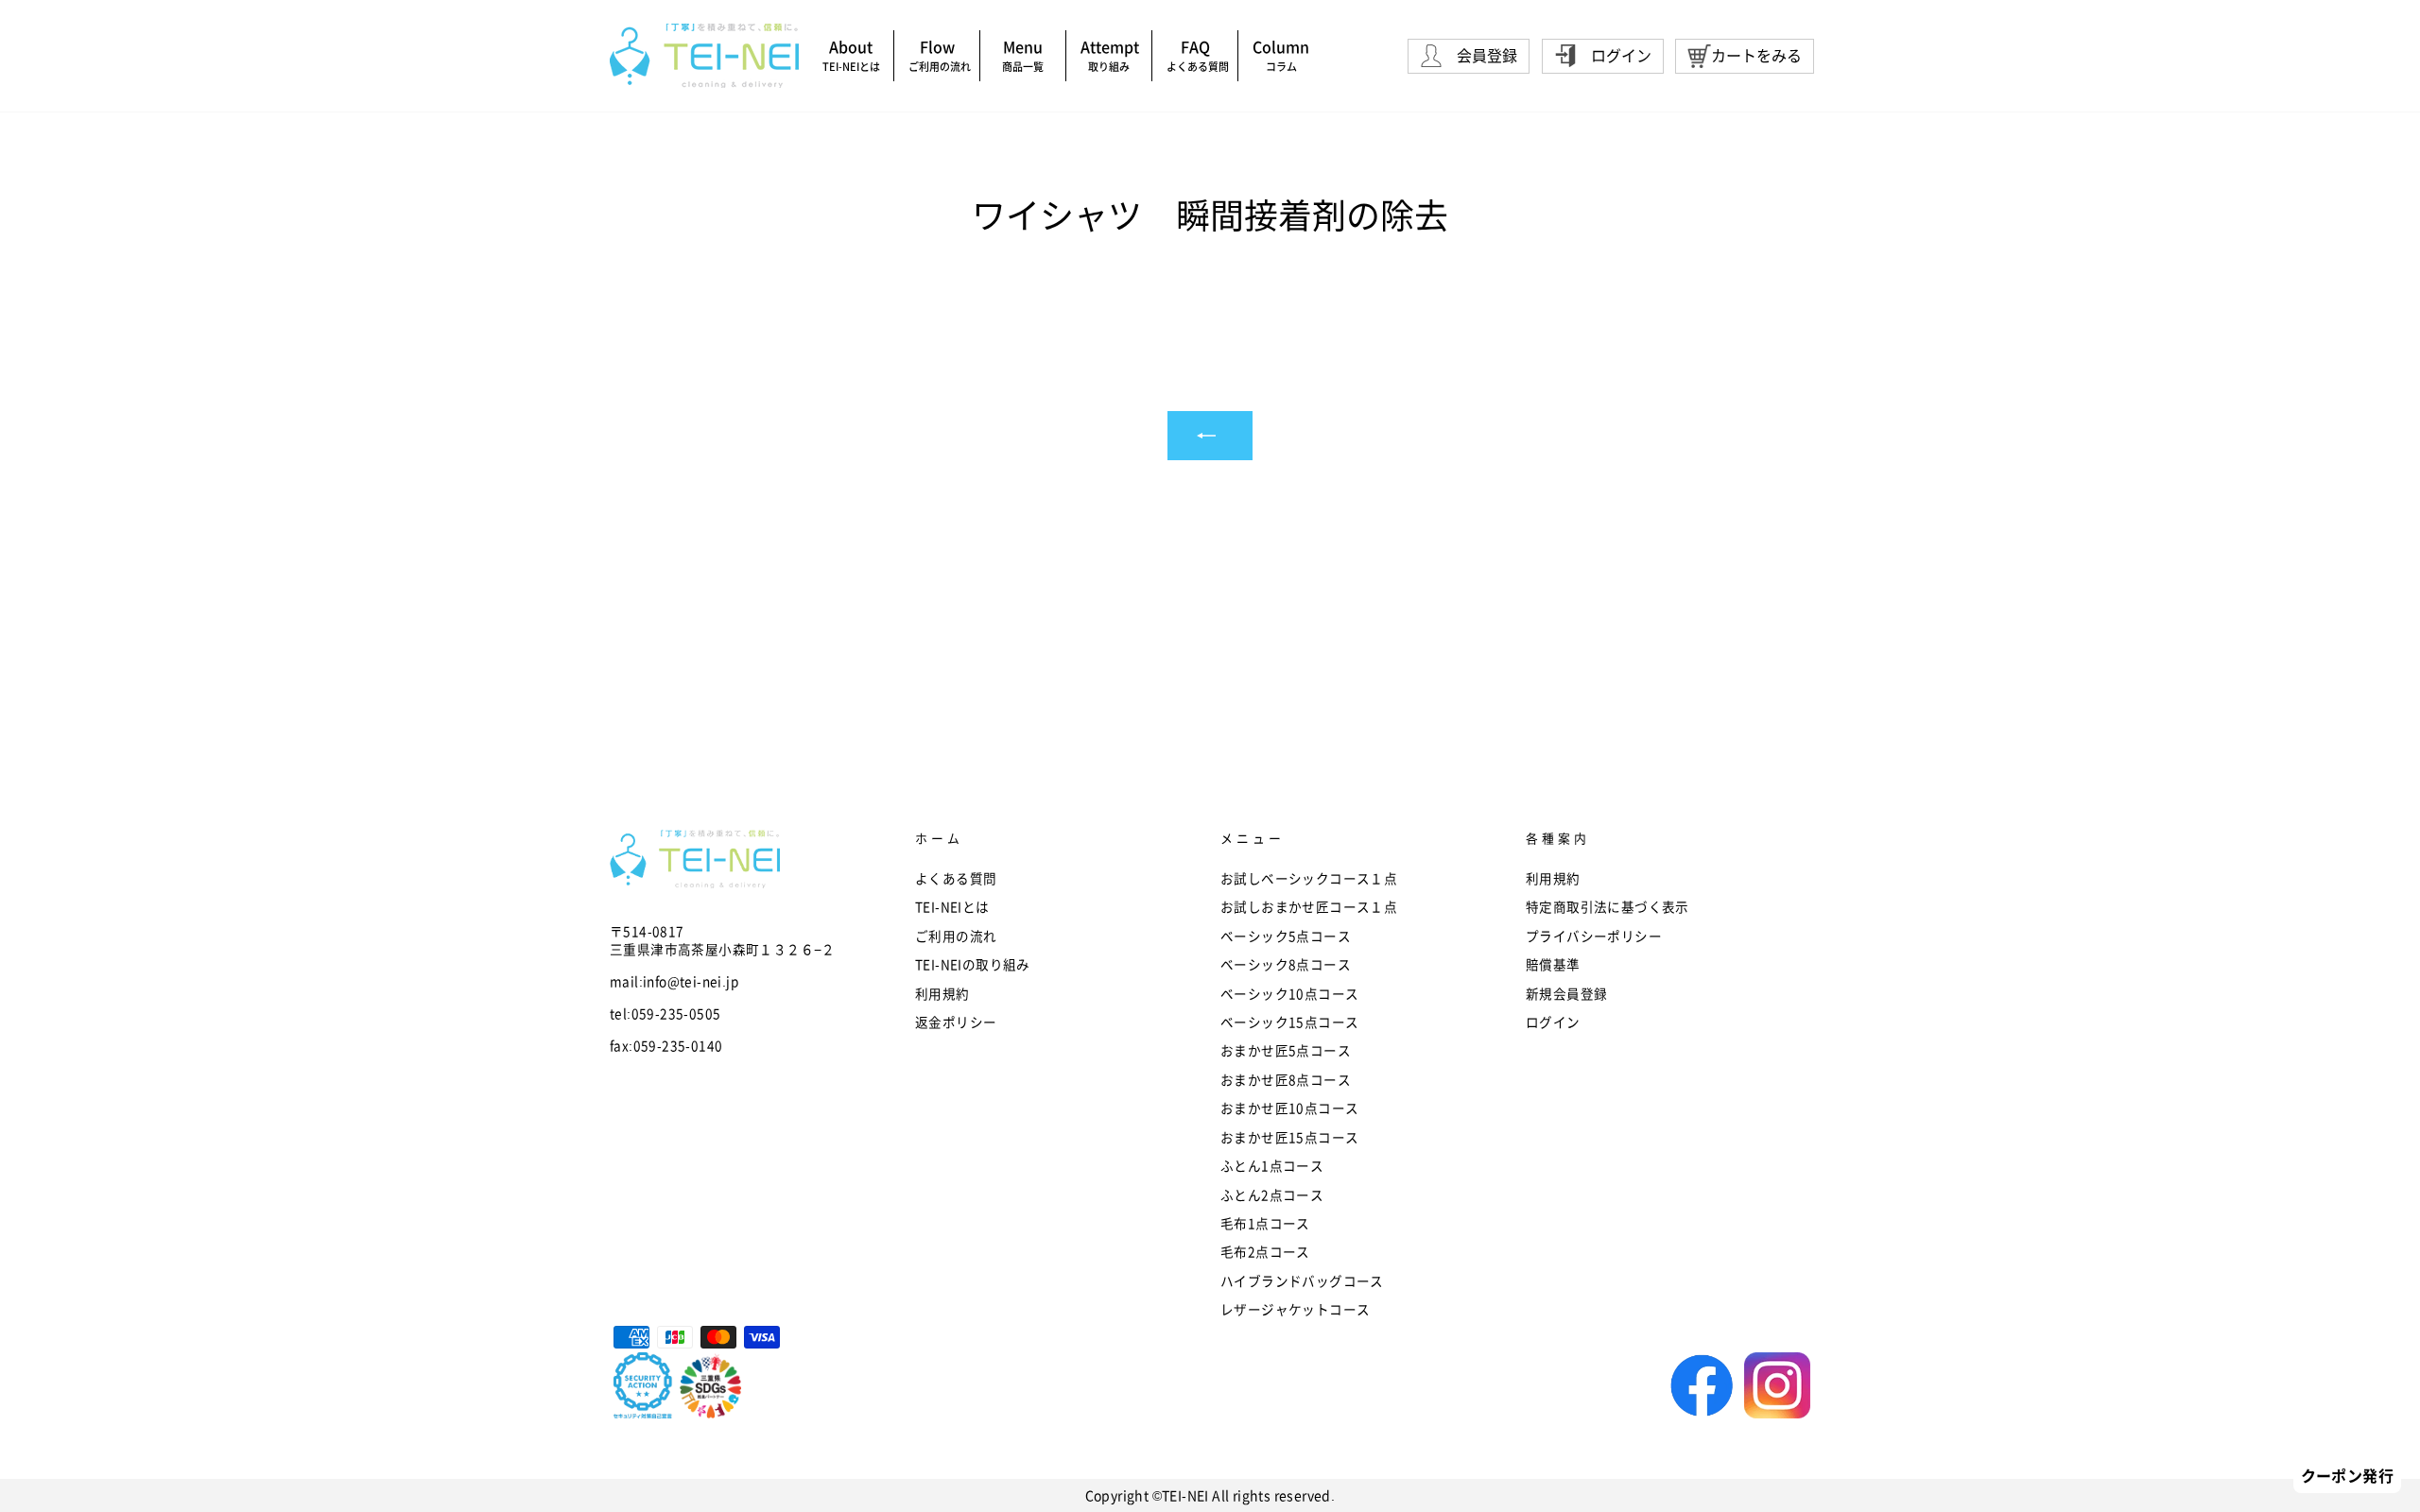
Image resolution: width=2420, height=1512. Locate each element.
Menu (1023, 54)
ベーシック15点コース (1289, 1022)
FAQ (1198, 54)
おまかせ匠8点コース (1286, 1079)
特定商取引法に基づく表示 (1608, 906)
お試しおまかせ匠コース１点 (1309, 906)
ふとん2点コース (1272, 1194)
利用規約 (942, 993)
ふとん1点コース (1272, 1165)
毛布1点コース (1265, 1223)
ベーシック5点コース (1286, 936)
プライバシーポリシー (1594, 936)
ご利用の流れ (956, 936)
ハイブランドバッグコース (1302, 1280)
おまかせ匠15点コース (1289, 1137)
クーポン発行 (2347, 1475)
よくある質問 (956, 878)
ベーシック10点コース (1289, 993)
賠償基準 (1553, 964)
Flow (940, 54)
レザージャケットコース (1295, 1309)
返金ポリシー (956, 1022)
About (851, 54)
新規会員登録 (1566, 993)
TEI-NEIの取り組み (973, 964)
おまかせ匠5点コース (1286, 1050)
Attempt (1110, 54)
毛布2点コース (1265, 1251)
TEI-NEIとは (959, 906)
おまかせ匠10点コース (1289, 1108)
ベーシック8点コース (1286, 964)
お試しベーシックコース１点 (1309, 878)
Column (1281, 54)
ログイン (1553, 1022)
